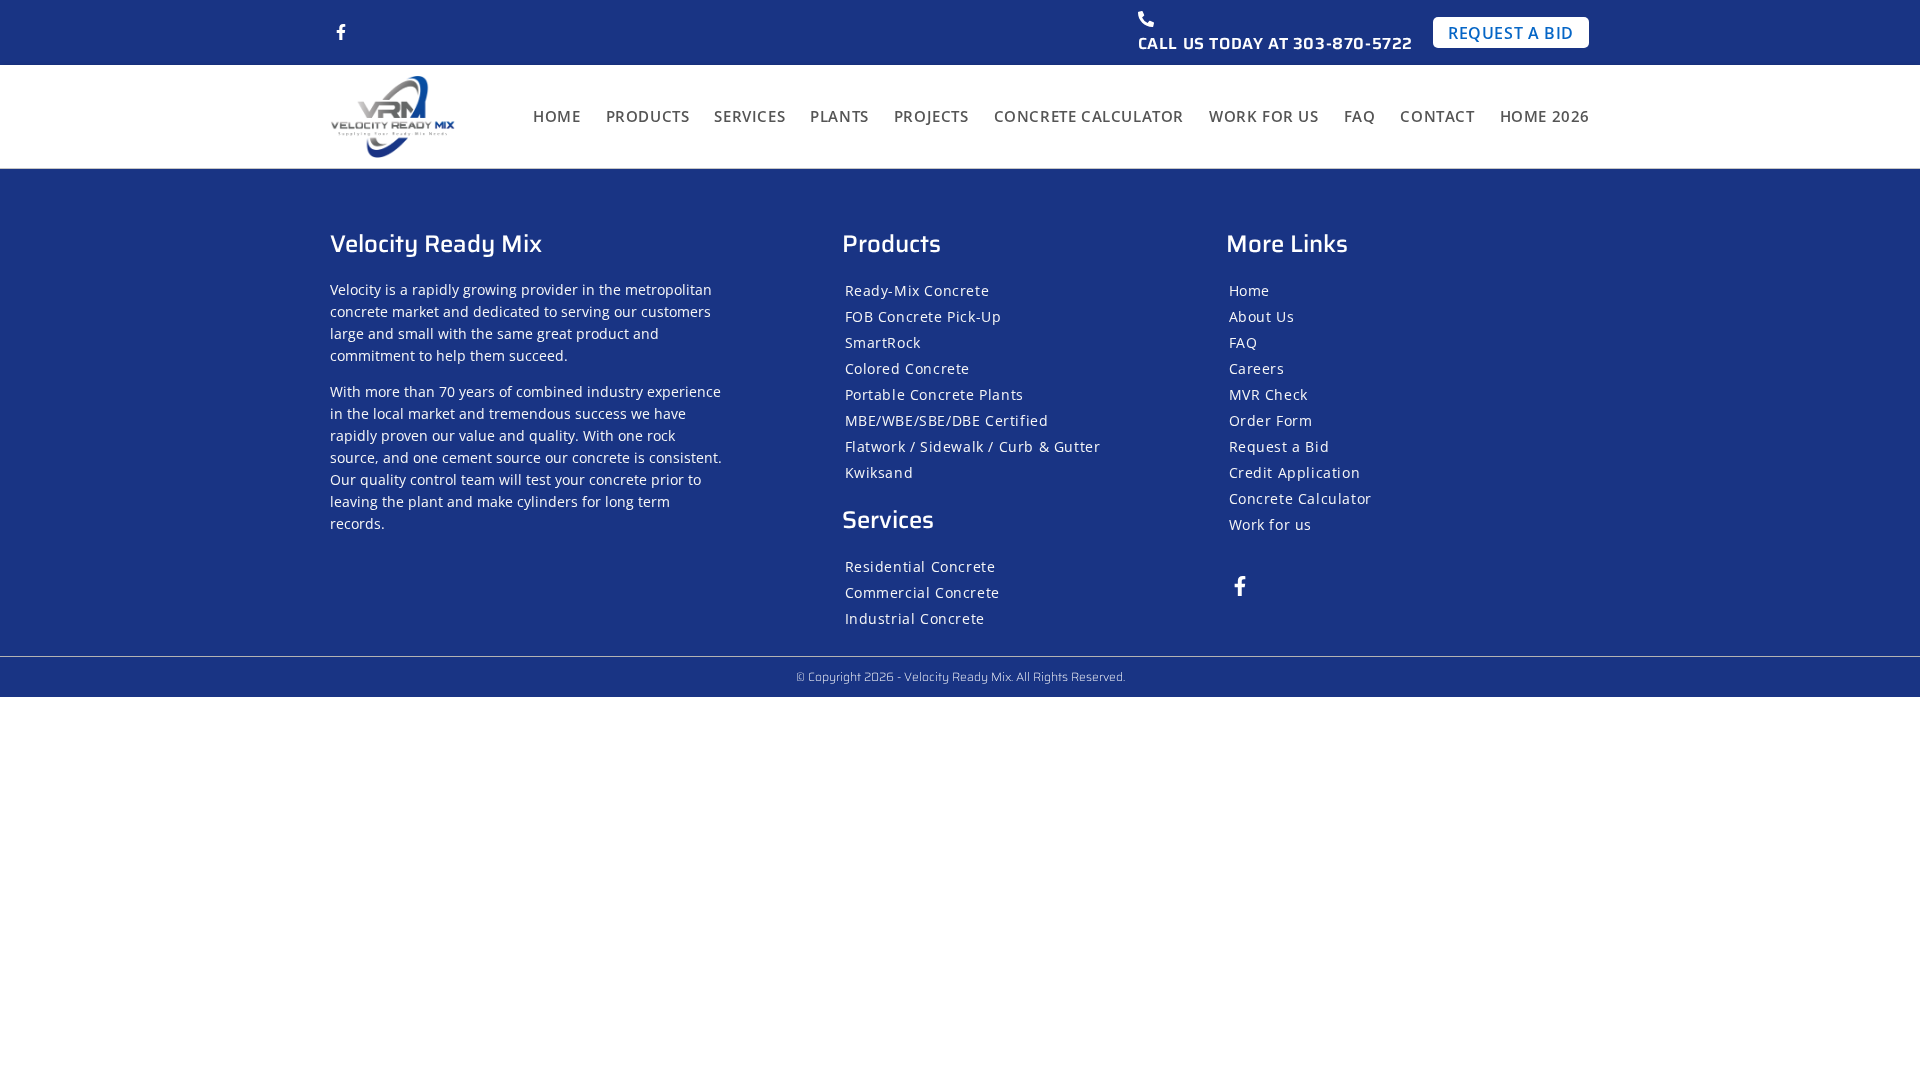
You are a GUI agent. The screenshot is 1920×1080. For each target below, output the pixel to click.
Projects (931, 116)
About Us (1262, 316)
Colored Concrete (908, 368)
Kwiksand (879, 472)
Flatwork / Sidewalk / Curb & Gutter (973, 446)
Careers (1257, 368)
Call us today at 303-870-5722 (1275, 43)
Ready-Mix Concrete (917, 290)
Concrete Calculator (1089, 116)
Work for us (1264, 116)
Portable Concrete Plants (934, 394)
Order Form (1271, 420)
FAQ (1360, 116)
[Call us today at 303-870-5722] (1146, 19)
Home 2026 (1545, 116)
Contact (1437, 116)
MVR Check (1268, 394)
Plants (839, 116)
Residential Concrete (920, 566)
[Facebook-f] (341, 32)
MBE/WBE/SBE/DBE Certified (947, 420)
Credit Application (1295, 472)
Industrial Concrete (915, 618)
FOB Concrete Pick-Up (923, 316)
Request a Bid (1279, 446)
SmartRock (883, 342)
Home (556, 116)
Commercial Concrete (922, 592)
